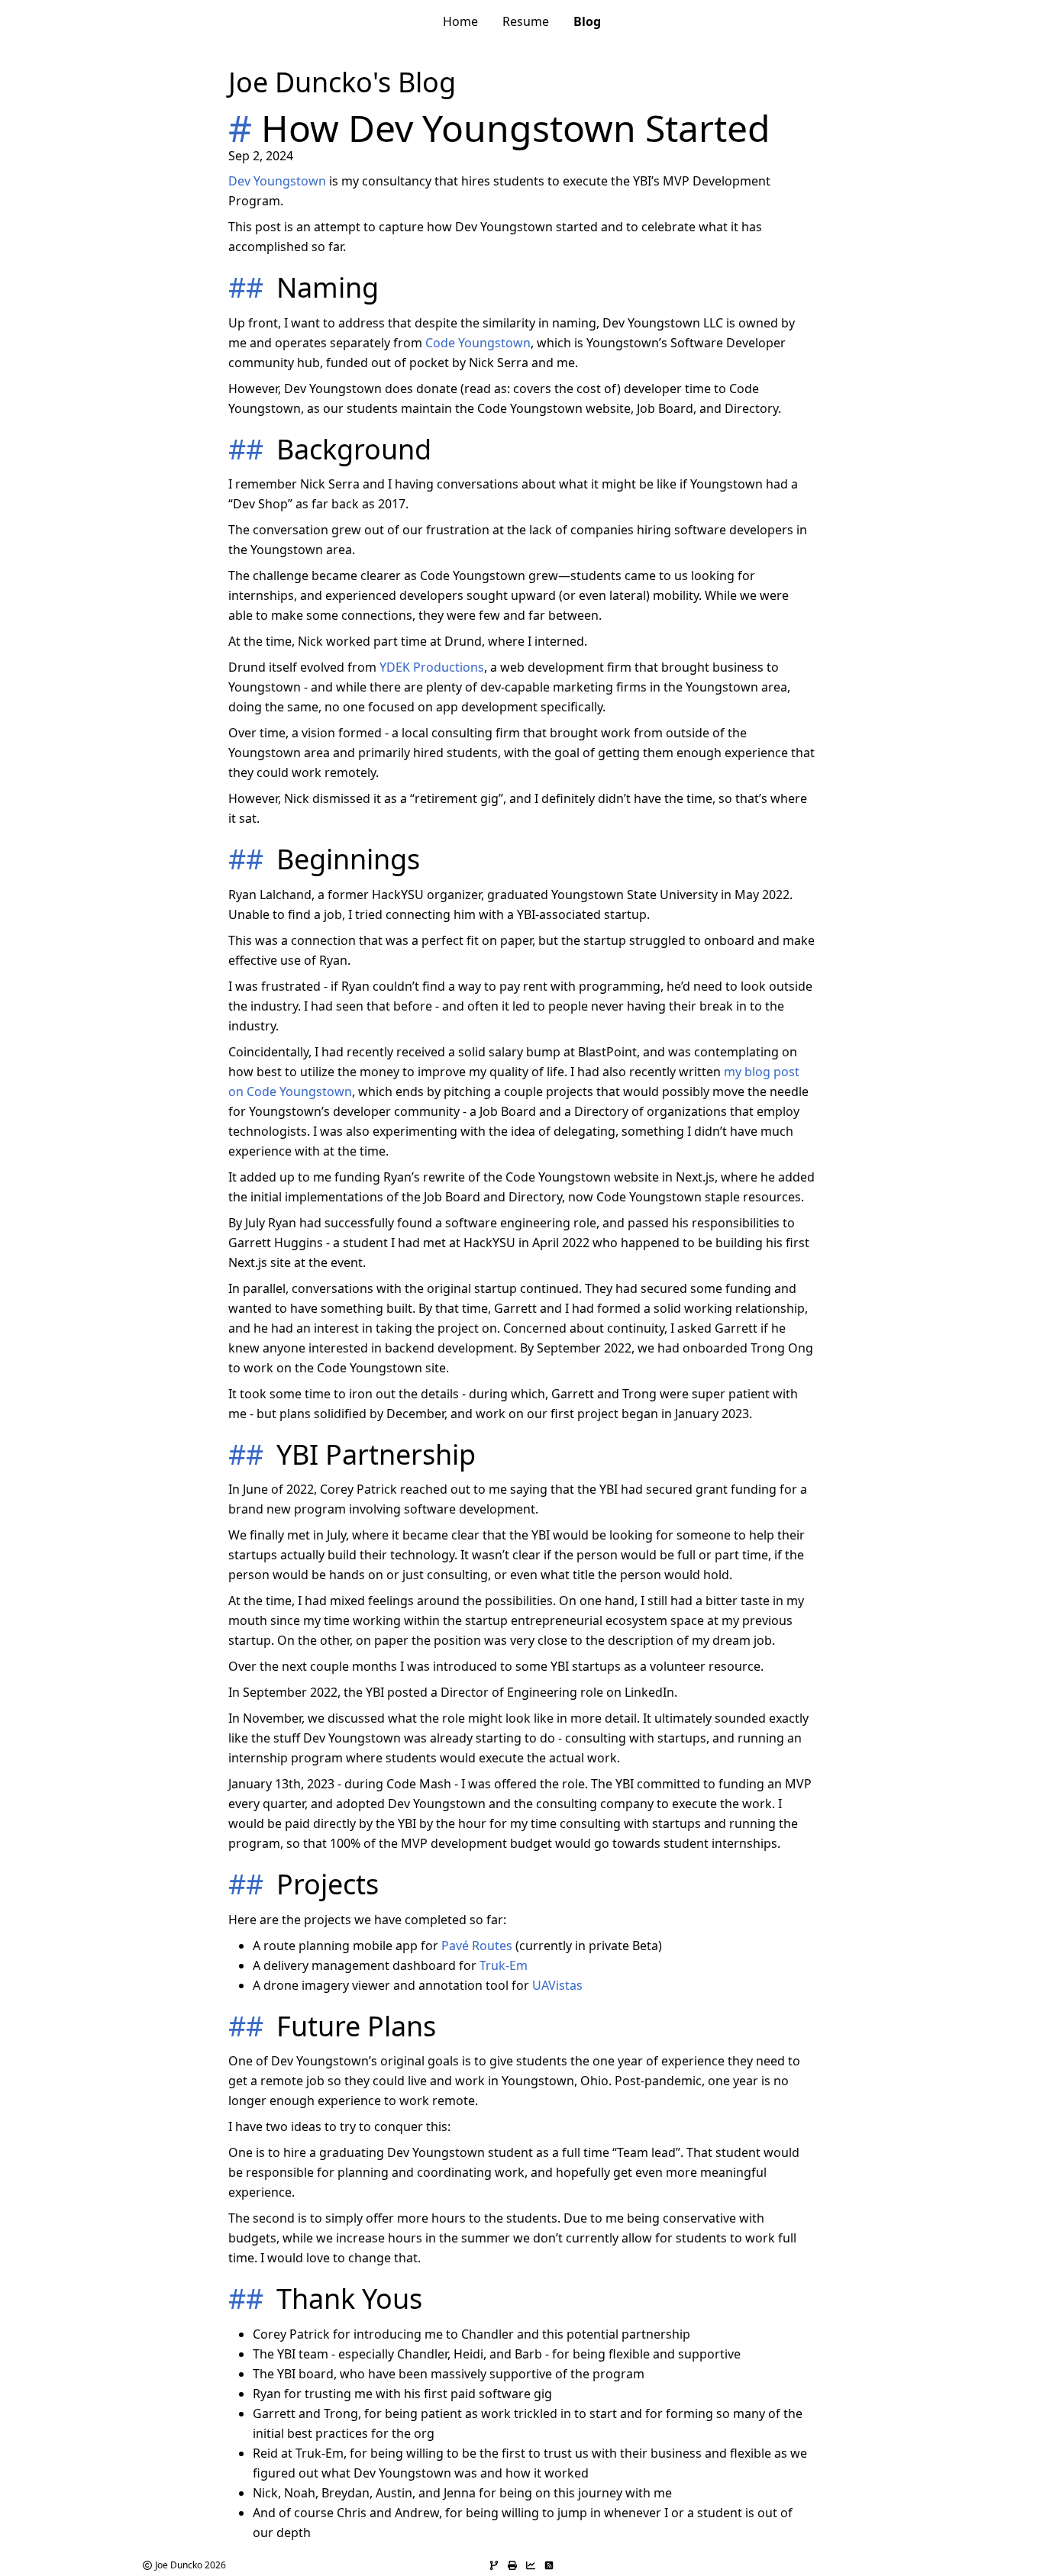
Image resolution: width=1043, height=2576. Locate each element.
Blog (587, 21)
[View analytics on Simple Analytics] (531, 2565)
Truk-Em (504, 1965)
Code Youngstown (478, 343)
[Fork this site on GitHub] (494, 2565)
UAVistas (557, 1985)
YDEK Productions (432, 667)
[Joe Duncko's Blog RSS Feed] (549, 2565)
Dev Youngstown (277, 181)
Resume (526, 21)
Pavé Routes (477, 1946)
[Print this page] (512, 2565)
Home (460, 21)
